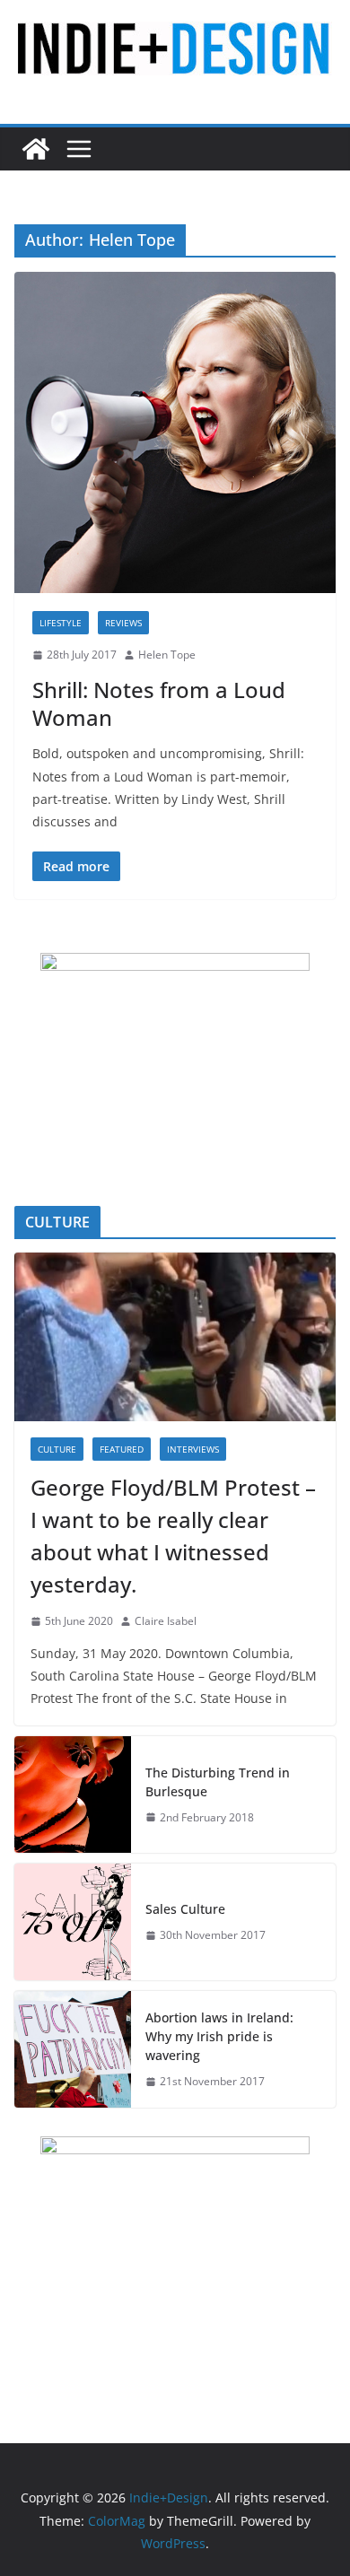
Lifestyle (61, 623)
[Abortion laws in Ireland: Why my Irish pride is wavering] (73, 2049)
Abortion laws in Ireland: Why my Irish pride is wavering (219, 2036)
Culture (57, 1449)
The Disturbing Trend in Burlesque (218, 1782)
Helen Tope (167, 655)
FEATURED (122, 1449)
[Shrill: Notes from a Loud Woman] (175, 432)
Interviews (193, 1449)
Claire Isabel (166, 1621)
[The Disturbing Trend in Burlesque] (73, 1794)
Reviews (123, 623)
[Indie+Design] (36, 149)
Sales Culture (185, 1909)
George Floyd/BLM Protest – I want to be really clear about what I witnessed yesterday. (173, 1536)
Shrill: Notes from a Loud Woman (159, 703)
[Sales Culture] (73, 1922)
